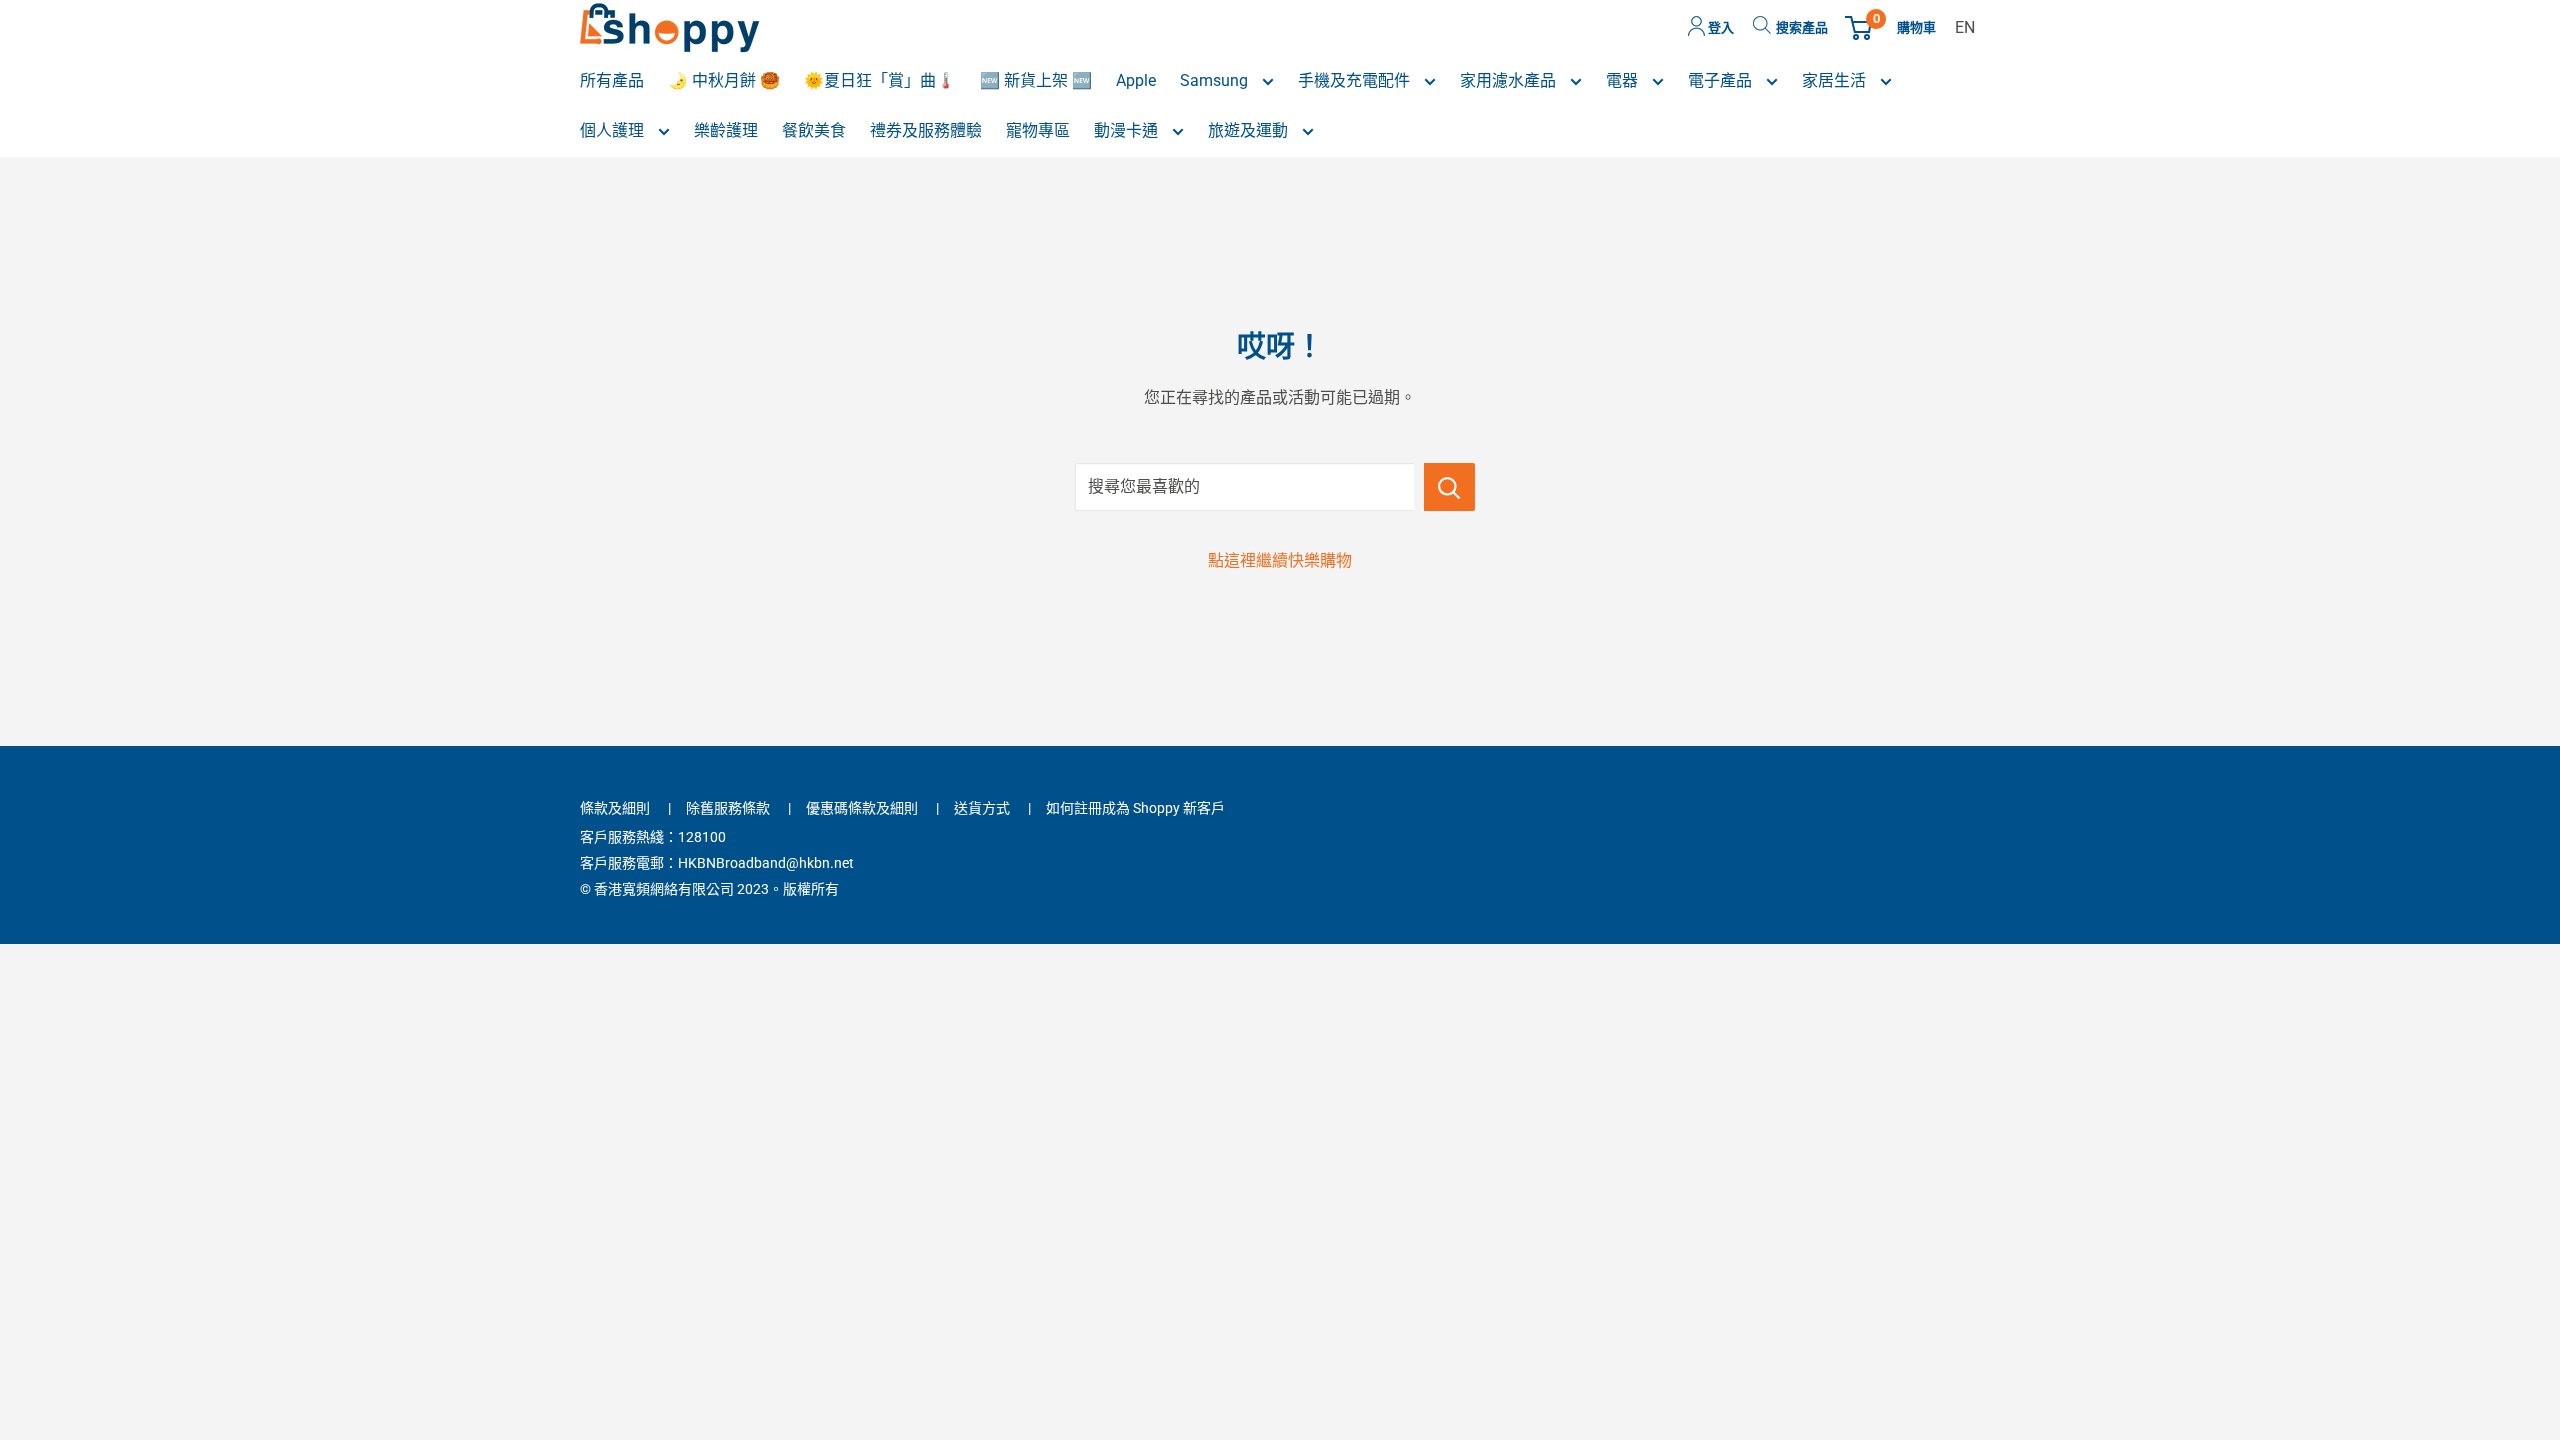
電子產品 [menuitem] (1722, 80)
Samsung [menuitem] (1216, 80)
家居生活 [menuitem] (1836, 80)
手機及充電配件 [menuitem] (1356, 80)
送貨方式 (982, 808)
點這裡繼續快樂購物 (1280, 560)
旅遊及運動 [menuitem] (1250, 130)
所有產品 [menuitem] (612, 80)
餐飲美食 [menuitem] (814, 130)
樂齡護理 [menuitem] (726, 130)
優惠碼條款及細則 (862, 808)
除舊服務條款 (728, 808)
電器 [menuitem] (1624, 80)
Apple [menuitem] (1136, 80)
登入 (1719, 27)
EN (1965, 27)
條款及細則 (615, 808)
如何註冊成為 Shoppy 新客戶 (1135, 808)
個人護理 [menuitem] (614, 130)
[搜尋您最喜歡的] (1449, 487)
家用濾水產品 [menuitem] (1510, 80)
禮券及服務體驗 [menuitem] (926, 130)
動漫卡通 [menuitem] (1128, 130)
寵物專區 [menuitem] (1038, 130)
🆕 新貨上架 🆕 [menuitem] (1036, 80)
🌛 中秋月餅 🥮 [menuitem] (724, 80)
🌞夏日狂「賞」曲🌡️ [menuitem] (880, 80)
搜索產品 (1802, 27)
